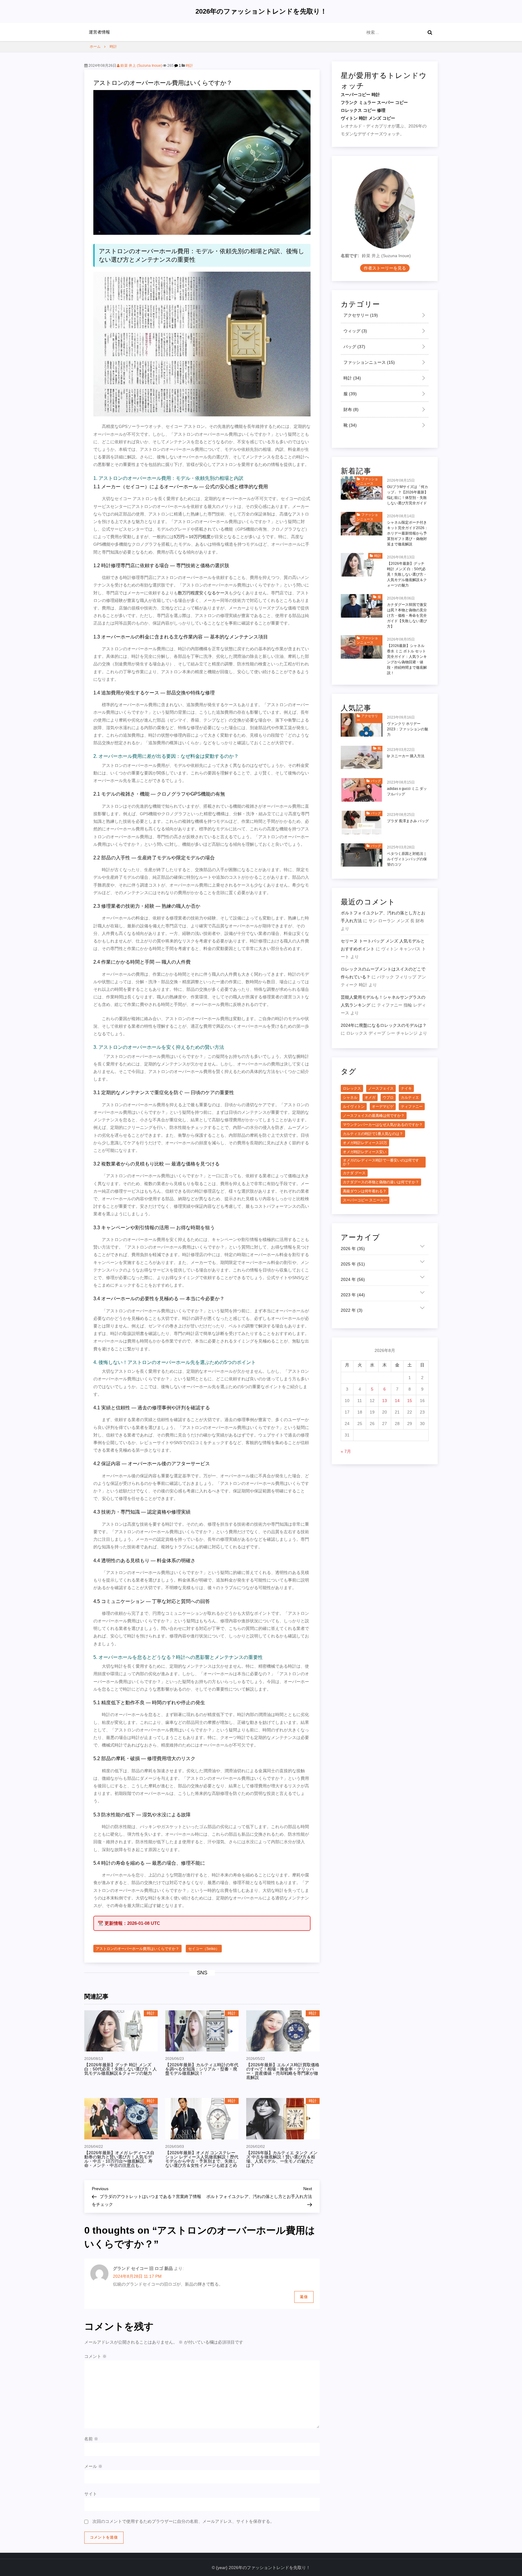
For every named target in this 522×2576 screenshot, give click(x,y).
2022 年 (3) (352, 1310)
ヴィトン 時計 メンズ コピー (368, 118)
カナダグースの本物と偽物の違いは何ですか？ (381, 1182)
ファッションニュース (369, 363)
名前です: (350, 256)
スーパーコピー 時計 (360, 95)
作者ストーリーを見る (385, 268)
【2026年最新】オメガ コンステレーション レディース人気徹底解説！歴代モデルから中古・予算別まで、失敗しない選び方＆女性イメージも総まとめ (202, 2159)
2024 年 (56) (353, 1279)
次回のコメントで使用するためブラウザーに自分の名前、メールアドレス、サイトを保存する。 (183, 2521)
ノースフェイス (381, 1088)
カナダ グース (354, 1173)
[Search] (430, 32)
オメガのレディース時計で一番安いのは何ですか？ (381, 1162)
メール (93, 2466)
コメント (95, 2356)
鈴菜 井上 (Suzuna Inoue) (141, 66)
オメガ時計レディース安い (365, 1152)
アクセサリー (360, 315)
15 (410, 1401)
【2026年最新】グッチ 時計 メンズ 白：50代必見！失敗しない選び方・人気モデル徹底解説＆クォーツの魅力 (121, 2069)
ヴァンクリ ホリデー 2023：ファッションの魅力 (408, 729)
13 (385, 1401)
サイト (91, 2494)
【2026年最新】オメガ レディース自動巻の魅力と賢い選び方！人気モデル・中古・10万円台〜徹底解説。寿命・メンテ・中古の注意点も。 (119, 2159)
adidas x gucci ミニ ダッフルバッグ (407, 791)
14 (397, 1401)
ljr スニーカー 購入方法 (406, 756)
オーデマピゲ (383, 1107)
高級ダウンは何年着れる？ (365, 1191)
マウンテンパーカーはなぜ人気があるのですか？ (383, 1125)
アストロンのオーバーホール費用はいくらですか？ (137, 1949)
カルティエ (410, 1097)
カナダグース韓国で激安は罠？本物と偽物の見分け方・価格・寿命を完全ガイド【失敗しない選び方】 (407, 616)
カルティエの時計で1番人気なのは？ (373, 1134)
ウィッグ (355, 331)
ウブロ (388, 1097)
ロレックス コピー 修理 (363, 111)
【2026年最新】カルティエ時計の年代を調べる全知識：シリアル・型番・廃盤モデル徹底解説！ (202, 2069)
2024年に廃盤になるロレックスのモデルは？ (384, 1026)
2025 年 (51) (353, 1264)
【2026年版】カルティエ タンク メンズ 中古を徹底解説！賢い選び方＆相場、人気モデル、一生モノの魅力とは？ (282, 2159)
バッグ (354, 347)
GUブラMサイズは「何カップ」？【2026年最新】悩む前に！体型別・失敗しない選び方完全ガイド (408, 495)
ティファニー (412, 1107)
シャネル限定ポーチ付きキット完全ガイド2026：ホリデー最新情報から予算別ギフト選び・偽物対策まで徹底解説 (408, 533)
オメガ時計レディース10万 (365, 1143)
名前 (91, 2439)
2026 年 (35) (353, 1249)
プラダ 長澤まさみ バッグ (408, 821)
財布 (350, 410)
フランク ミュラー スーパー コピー (374, 103)
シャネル (350, 1097)
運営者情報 (99, 32)
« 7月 (346, 1451)
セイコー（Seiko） (204, 1949)
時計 (189, 66)
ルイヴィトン (354, 1107)
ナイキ (406, 1088)
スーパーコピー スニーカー (365, 1200)
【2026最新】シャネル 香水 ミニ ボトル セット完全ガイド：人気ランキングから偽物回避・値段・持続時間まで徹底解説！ (407, 659)
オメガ (370, 1097)
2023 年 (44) (353, 1295)
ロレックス (352, 1088)
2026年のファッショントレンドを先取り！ (261, 11)
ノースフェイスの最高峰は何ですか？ (374, 1116)
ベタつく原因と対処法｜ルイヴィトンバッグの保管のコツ (407, 859)
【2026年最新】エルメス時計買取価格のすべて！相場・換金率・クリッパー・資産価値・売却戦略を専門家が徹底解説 (283, 2071)
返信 (304, 2297)
